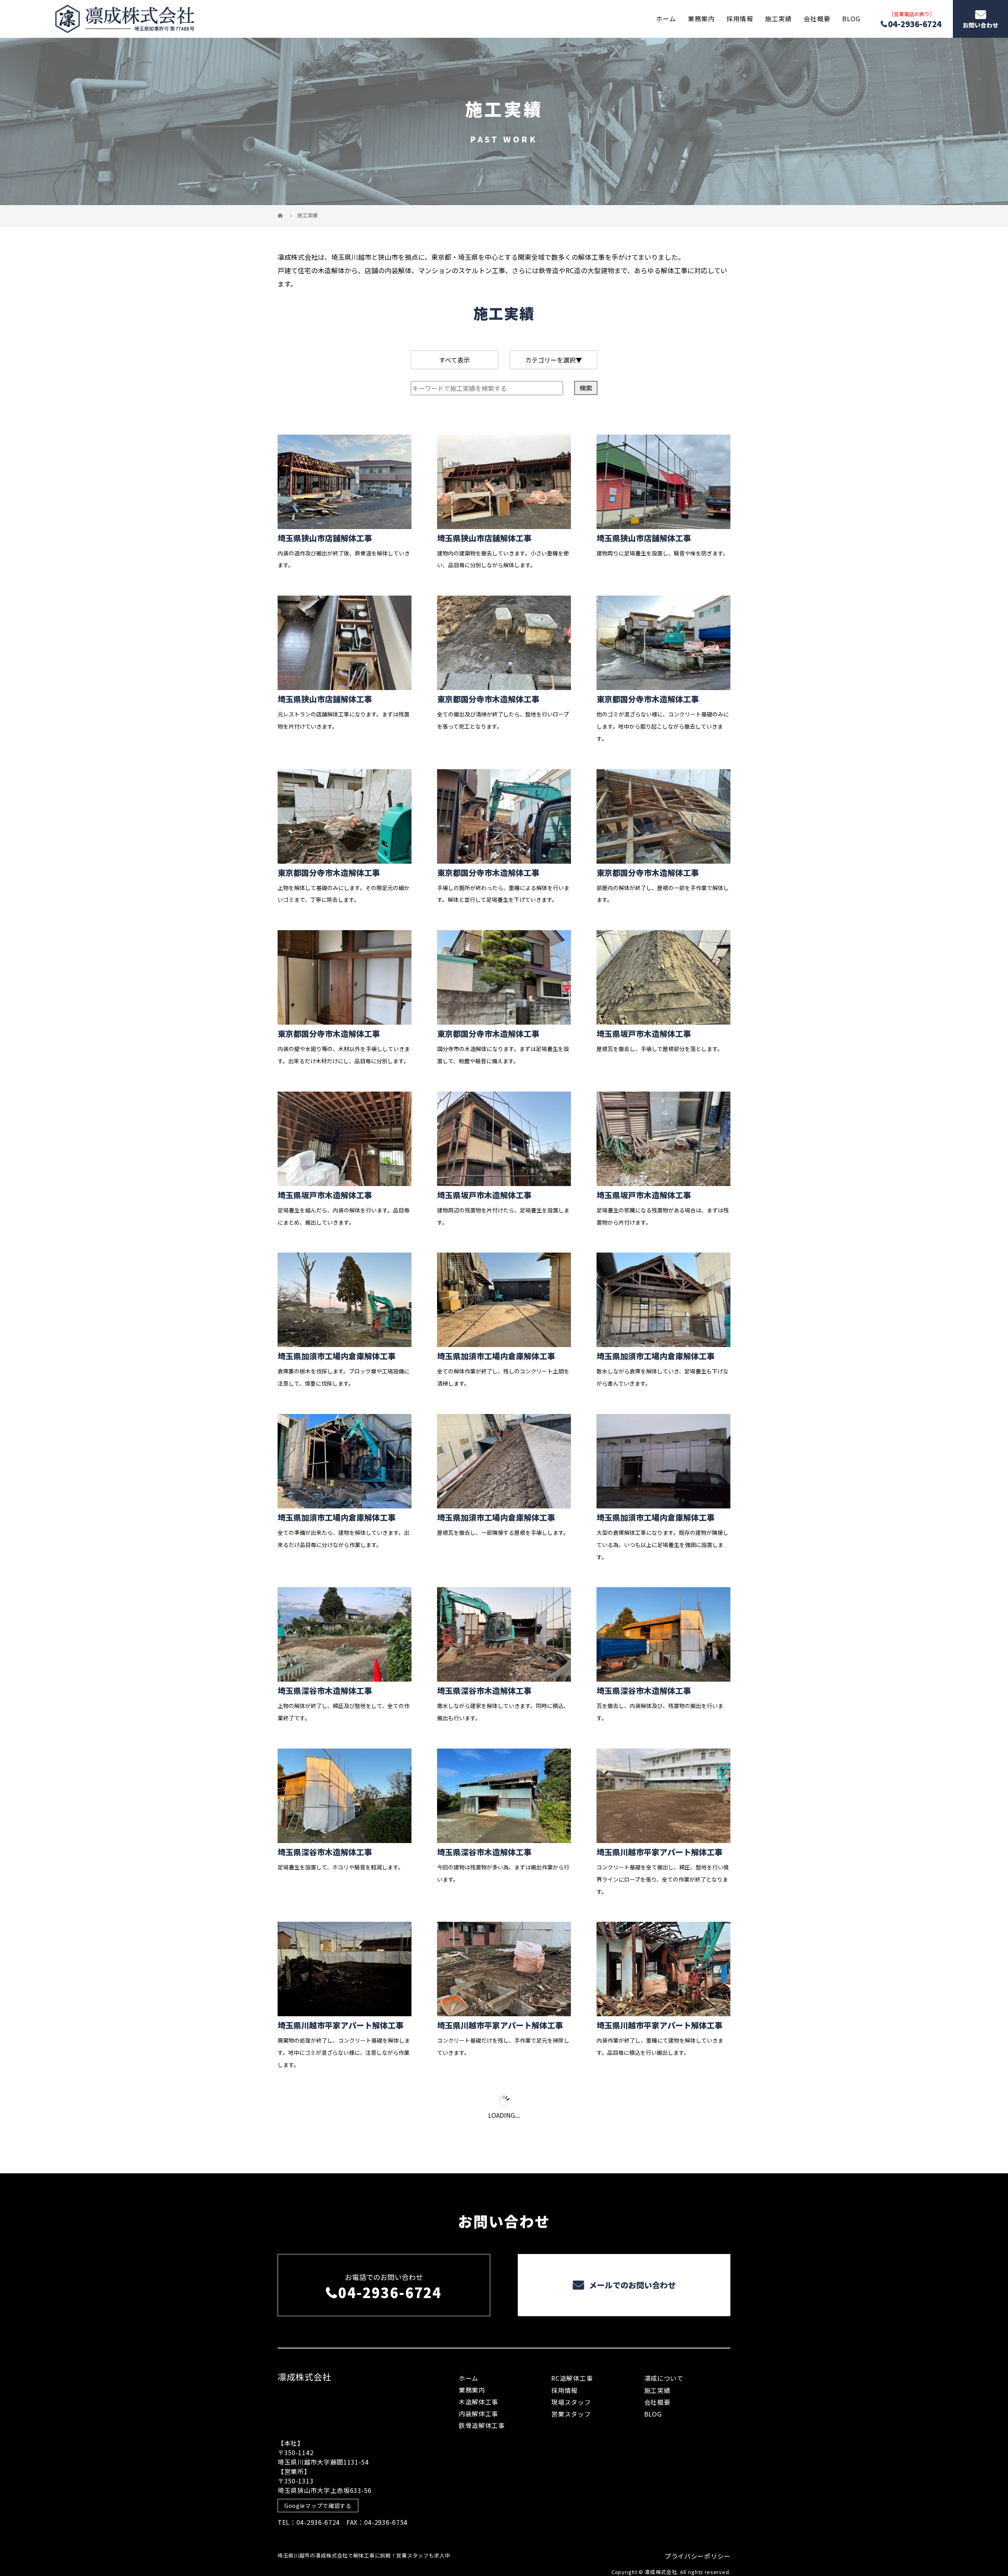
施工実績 (778, 19)
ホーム (666, 19)
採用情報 (740, 19)
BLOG (851, 19)
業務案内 (701, 19)
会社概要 (817, 19)
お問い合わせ (980, 25)
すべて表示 (454, 360)
